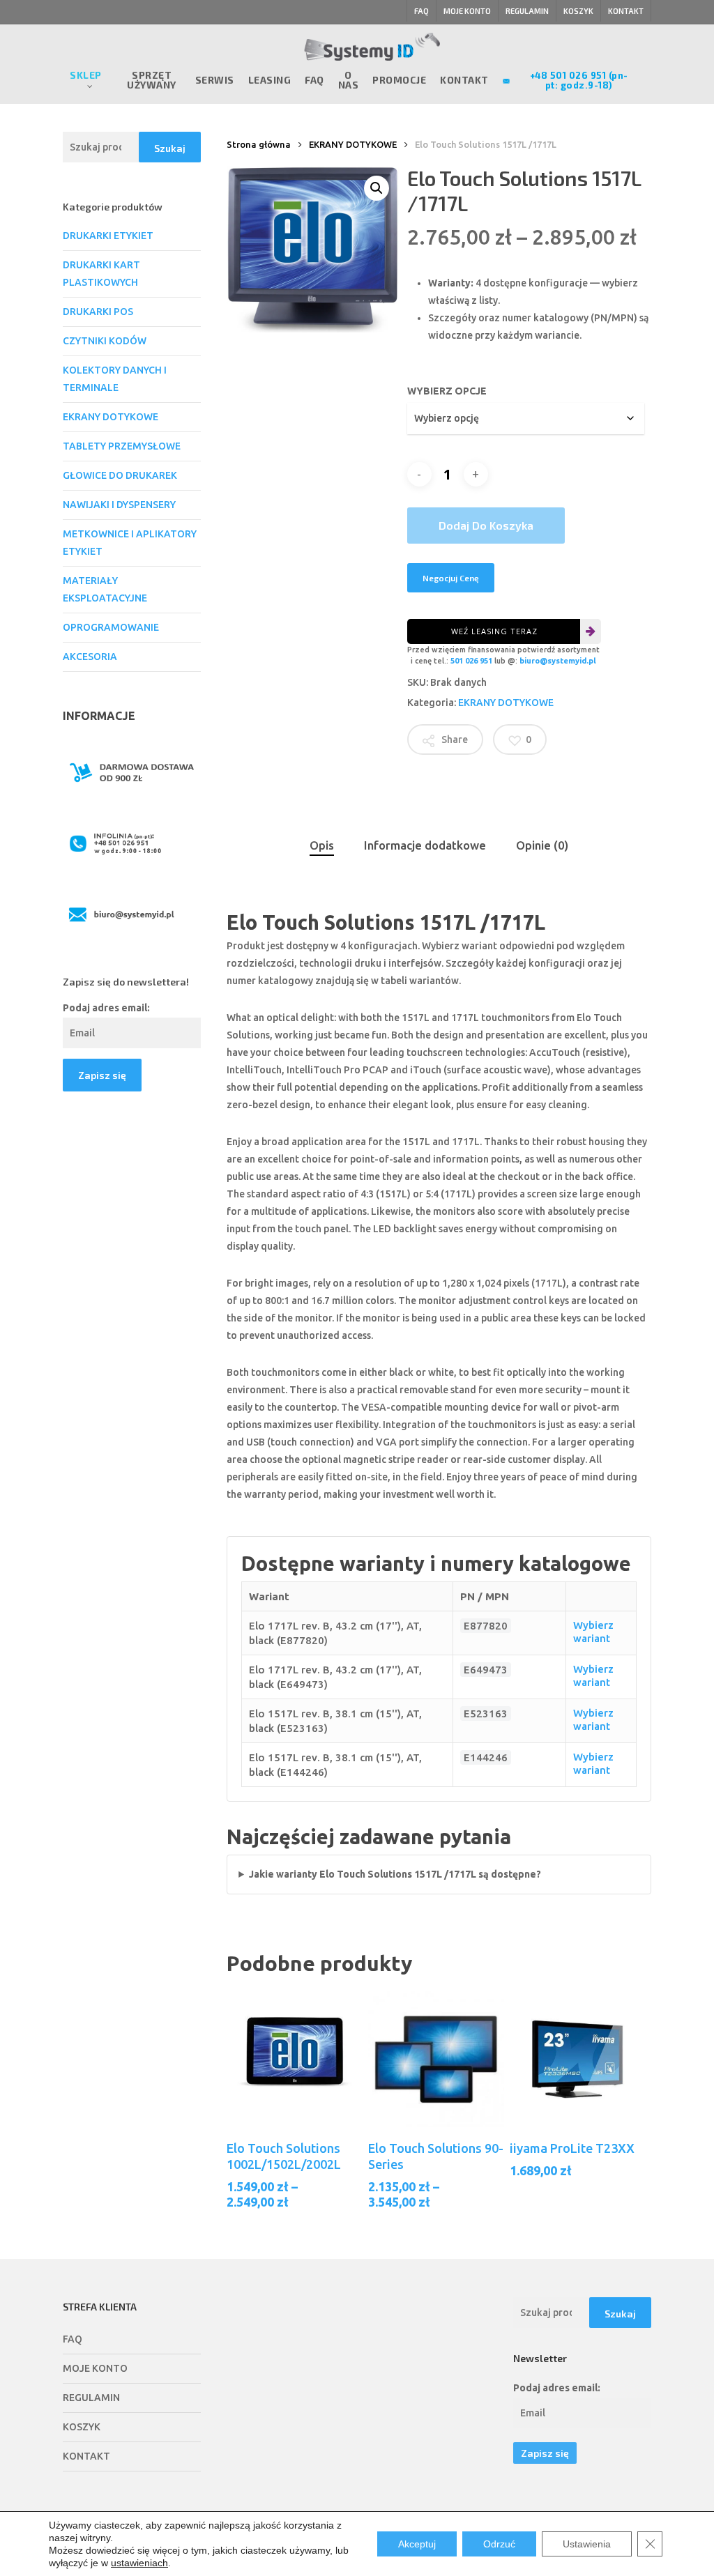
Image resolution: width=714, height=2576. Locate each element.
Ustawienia (587, 2544)
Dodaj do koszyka (486, 525)
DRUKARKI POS (98, 312)
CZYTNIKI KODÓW (105, 341)
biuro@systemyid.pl (558, 661)
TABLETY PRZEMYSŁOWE (122, 446)
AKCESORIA (90, 657)
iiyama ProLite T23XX (572, 2148)
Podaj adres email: (106, 1008)
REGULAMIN (91, 2398)
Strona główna (259, 144)
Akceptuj (417, 2544)
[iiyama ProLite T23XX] (578, 2059)
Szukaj (170, 148)
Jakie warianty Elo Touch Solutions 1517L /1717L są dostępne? (395, 1874)
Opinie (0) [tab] (542, 845)
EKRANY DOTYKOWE (111, 417)
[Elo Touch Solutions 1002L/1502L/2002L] (295, 2059)
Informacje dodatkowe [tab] (425, 845)
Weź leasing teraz (494, 631)
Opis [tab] (322, 845)
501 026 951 (471, 661)
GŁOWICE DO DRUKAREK (120, 475)
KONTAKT (86, 2456)
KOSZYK (82, 2427)
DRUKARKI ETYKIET (108, 236)
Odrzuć (499, 2544)
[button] (377, 188)
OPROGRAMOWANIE (111, 627)
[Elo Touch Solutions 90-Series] (436, 2059)
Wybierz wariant (593, 1632)
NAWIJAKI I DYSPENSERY (119, 505)
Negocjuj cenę (451, 578)
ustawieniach (139, 2563)
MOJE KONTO (95, 2368)
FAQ (73, 2339)
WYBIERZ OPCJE (447, 391)
